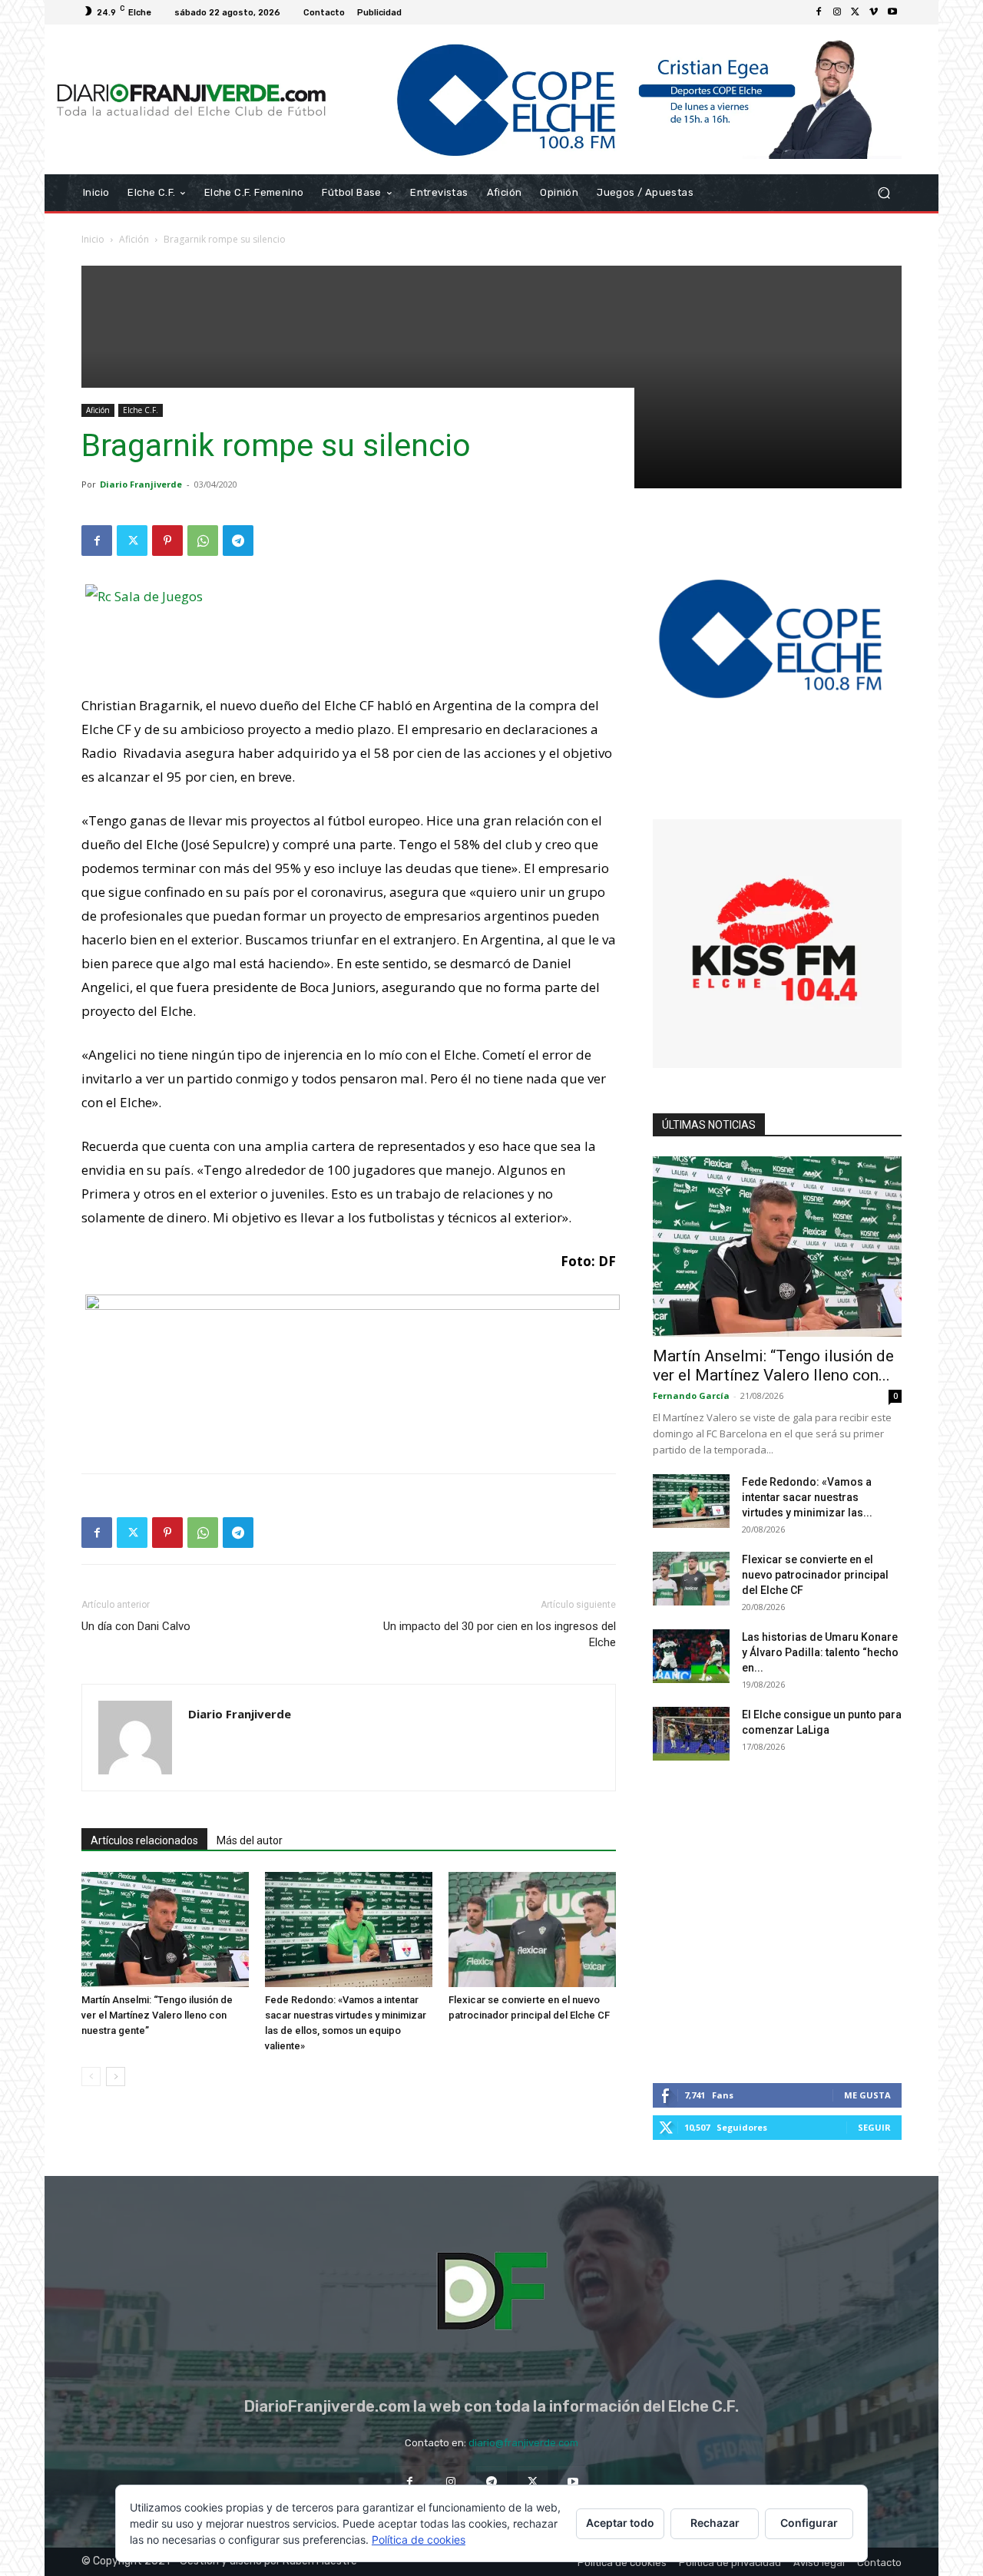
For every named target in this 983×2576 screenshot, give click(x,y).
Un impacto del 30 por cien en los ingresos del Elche (500, 1634)
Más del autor (250, 1840)
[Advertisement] (491, 373)
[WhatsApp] (203, 541)
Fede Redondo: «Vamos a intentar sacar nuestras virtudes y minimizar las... (807, 1497)
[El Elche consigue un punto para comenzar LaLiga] (691, 1734)
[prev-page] (91, 2077)
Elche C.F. (141, 410)
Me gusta (867, 2095)
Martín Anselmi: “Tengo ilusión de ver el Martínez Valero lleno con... (773, 1366)
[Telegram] (238, 541)
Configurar (809, 2523)
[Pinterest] (167, 541)
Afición (134, 239)
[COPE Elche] (620, 99)
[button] (884, 193)
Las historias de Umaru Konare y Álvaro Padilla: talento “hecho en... (820, 1652)
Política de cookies (419, 2540)
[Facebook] (819, 12)
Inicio (93, 239)
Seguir (874, 2127)
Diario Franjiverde (141, 484)
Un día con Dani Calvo (136, 1626)
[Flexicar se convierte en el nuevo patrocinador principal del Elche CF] (532, 1930)
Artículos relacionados (144, 1840)
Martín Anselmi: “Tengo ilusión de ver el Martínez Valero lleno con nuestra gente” (157, 2015)
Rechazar (715, 2523)
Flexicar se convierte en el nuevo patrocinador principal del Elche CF (815, 1575)
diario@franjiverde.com (523, 2443)
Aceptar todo (620, 2523)
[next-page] (116, 2077)
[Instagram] (837, 12)
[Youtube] (892, 12)
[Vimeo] (874, 12)
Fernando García (691, 1395)
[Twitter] (856, 12)
